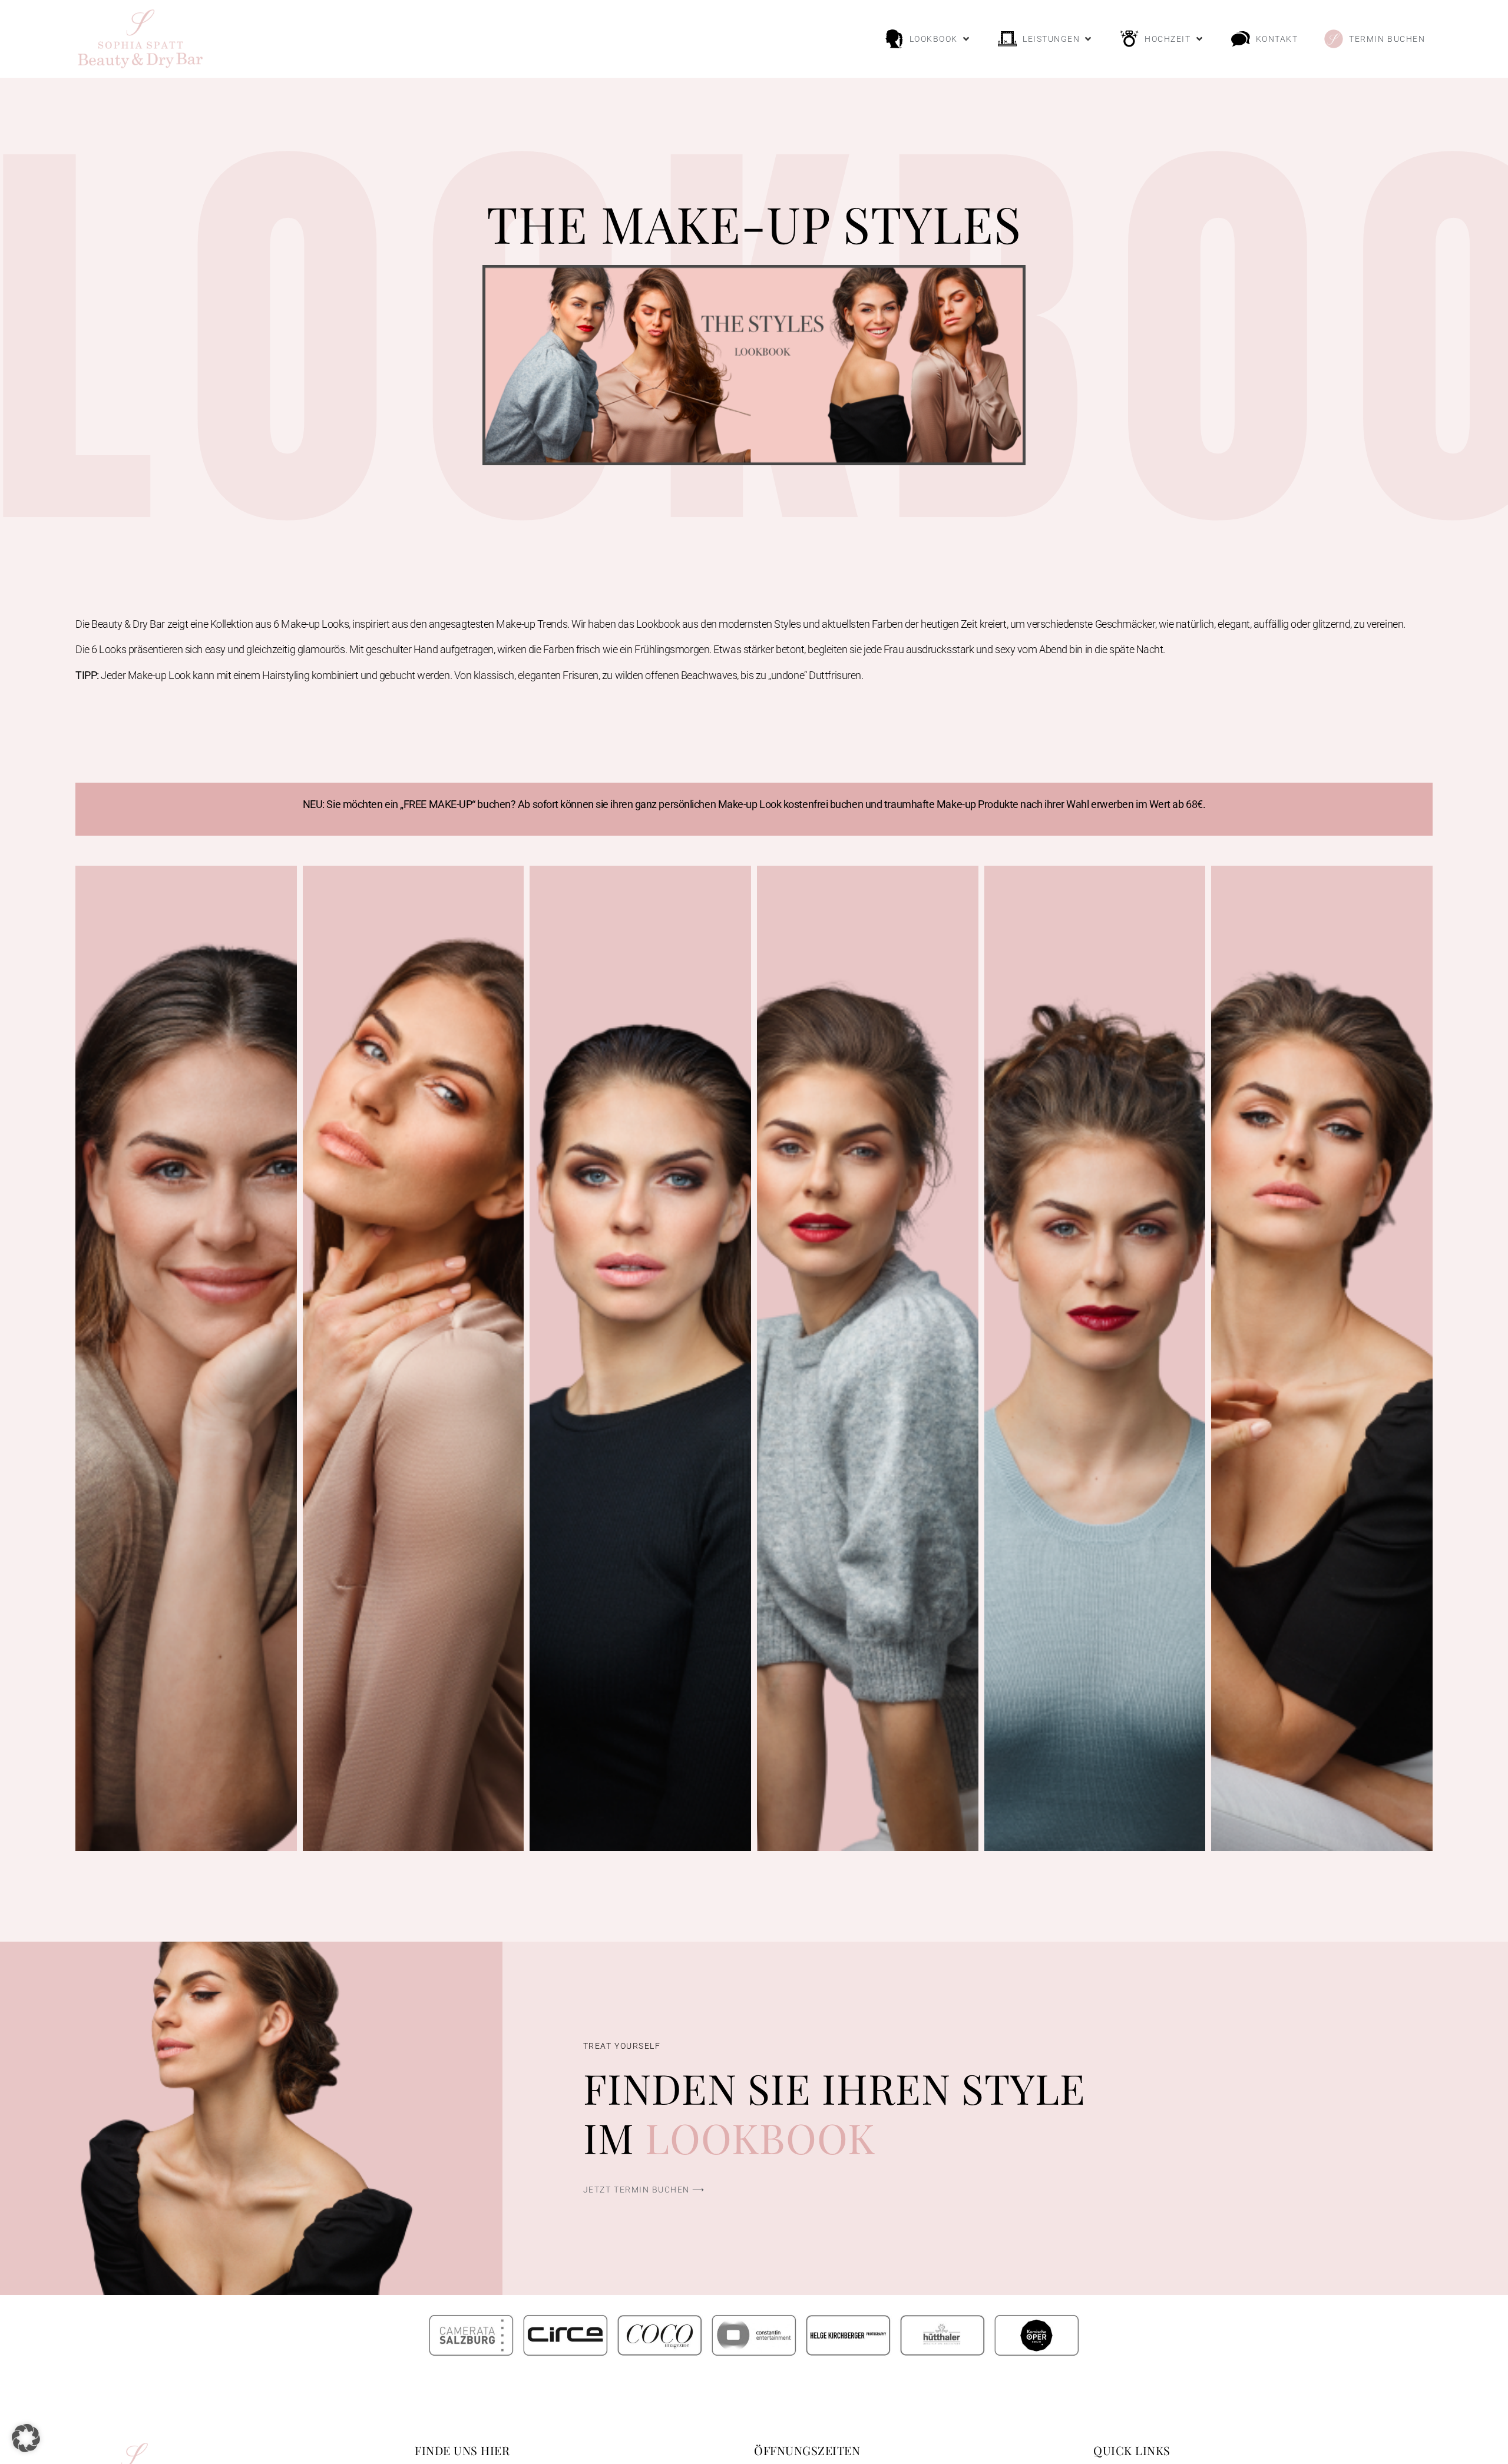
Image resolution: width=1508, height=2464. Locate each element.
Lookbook (760, 2137)
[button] (928, 39)
